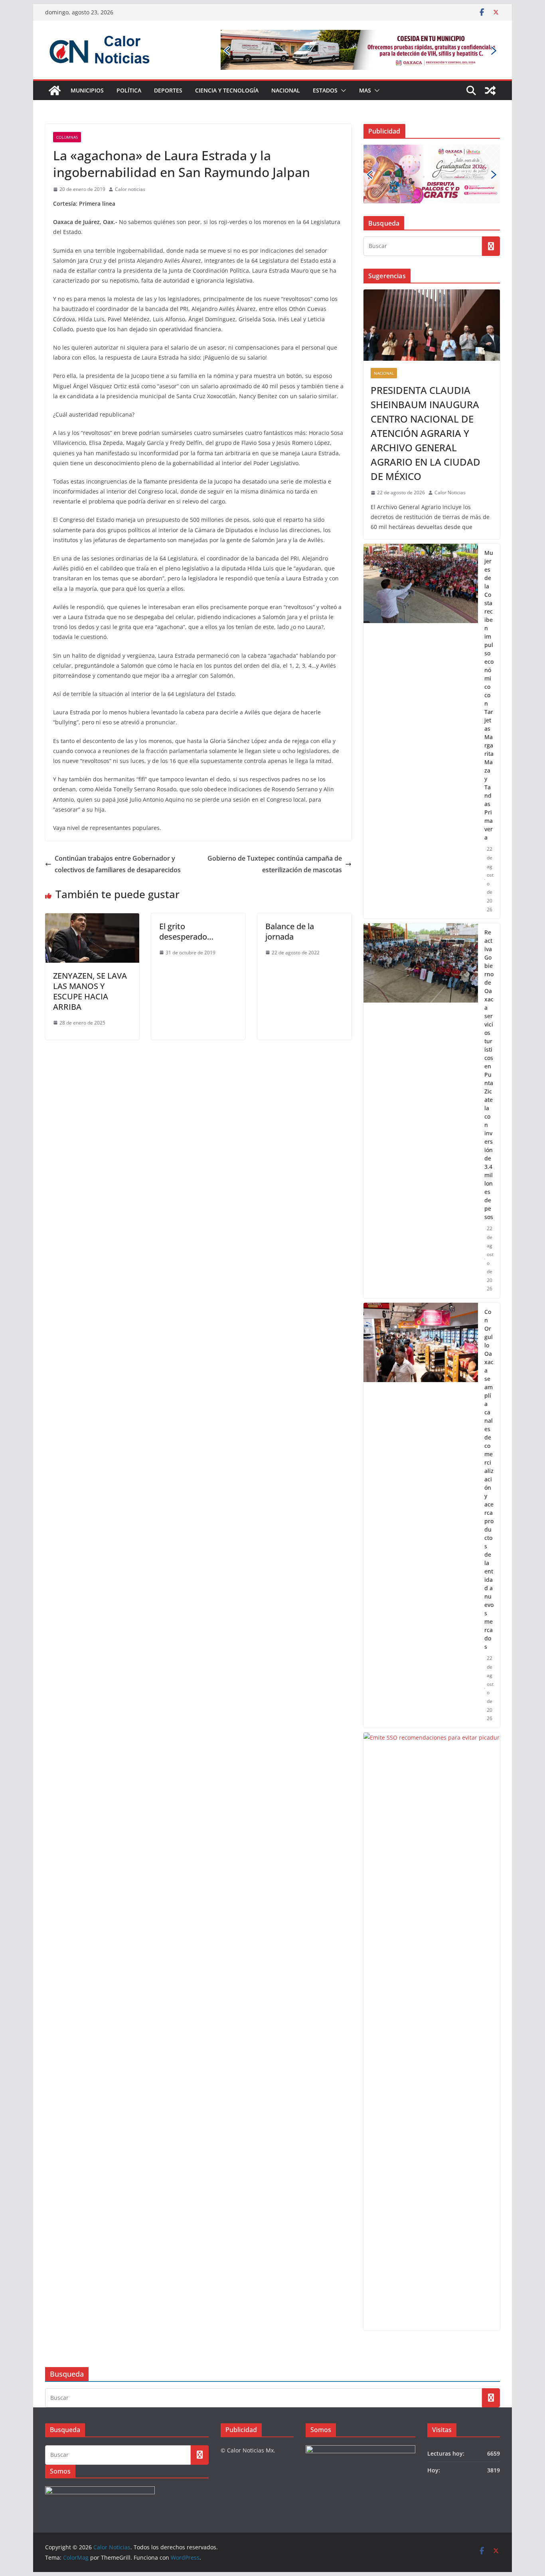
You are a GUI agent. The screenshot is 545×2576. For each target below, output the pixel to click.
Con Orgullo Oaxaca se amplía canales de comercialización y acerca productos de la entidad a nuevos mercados (489, 1479)
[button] (342, 90)
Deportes (168, 90)
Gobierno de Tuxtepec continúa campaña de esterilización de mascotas (275, 864)
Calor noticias (130, 189)
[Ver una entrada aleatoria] (490, 90)
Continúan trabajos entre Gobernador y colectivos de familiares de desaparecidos (118, 864)
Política (129, 90)
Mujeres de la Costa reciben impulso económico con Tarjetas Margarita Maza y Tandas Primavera (489, 695)
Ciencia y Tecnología (227, 90)
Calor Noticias (450, 493)
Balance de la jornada (290, 931)
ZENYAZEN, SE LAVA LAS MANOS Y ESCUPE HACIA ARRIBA (90, 991)
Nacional (286, 90)
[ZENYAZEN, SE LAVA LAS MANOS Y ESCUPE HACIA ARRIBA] (92, 919)
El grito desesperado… (186, 931)
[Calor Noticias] (55, 90)
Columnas (67, 137)
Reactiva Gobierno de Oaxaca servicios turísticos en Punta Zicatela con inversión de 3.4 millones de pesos (489, 1075)
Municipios (87, 90)
